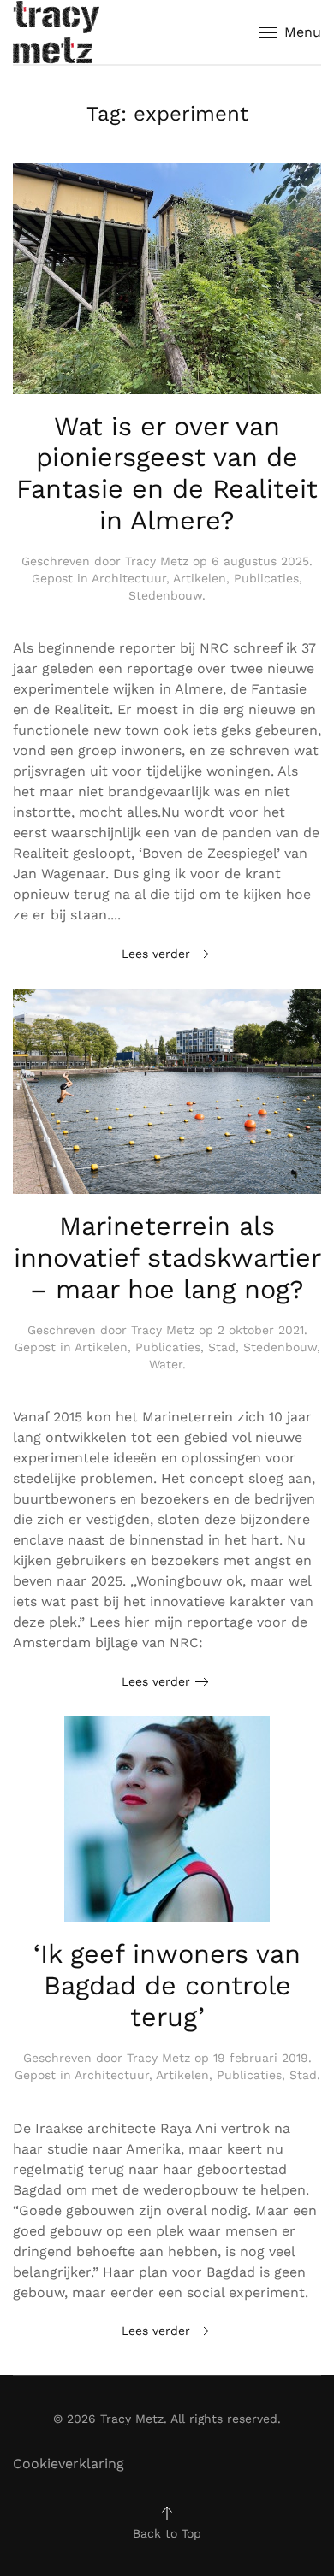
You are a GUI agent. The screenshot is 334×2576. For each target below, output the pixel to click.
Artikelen (200, 578)
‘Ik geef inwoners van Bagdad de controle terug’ (167, 1985)
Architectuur (129, 578)
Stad (222, 1347)
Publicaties (266, 578)
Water (166, 1364)
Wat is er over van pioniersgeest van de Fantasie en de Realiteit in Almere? (167, 473)
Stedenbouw (165, 595)
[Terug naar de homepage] (56, 32)
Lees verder (156, 954)
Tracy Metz (157, 561)
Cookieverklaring (69, 2464)
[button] (290, 32)
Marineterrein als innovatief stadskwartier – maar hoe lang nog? (167, 1257)
